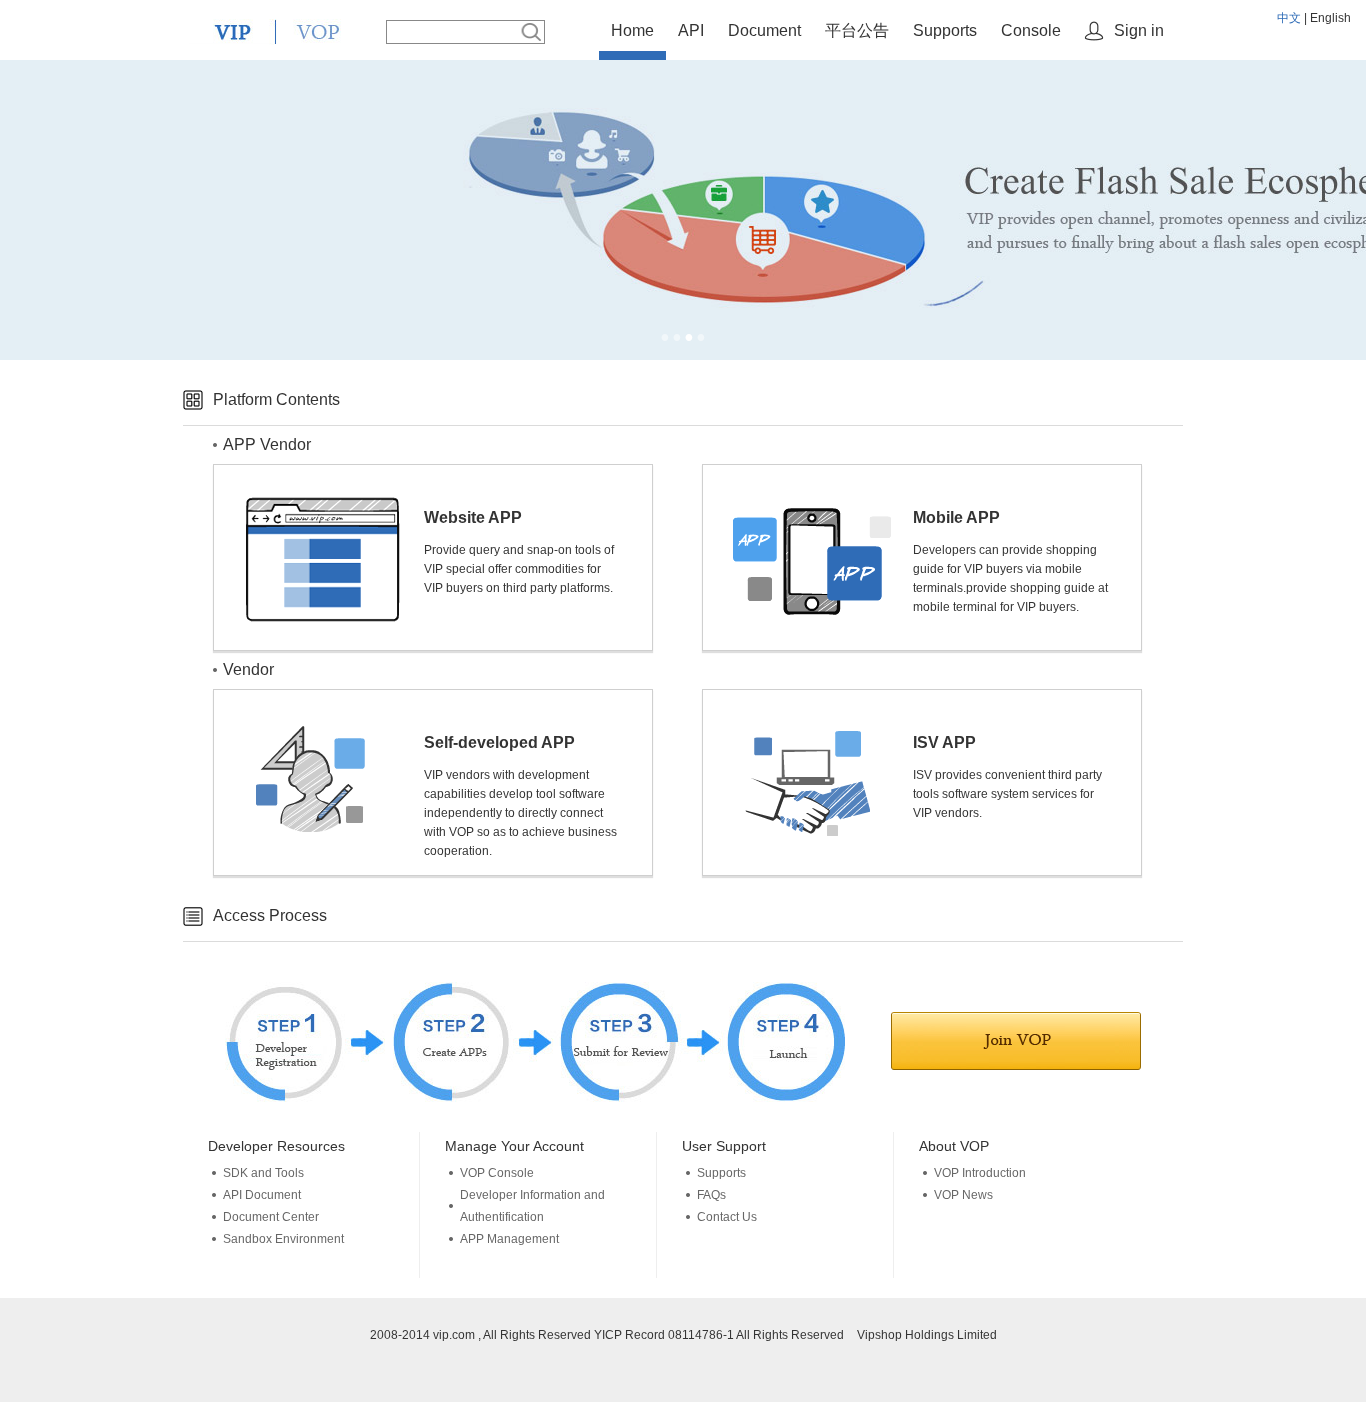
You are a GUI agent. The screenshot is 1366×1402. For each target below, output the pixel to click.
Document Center (271, 1217)
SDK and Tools (263, 1173)
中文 (1289, 18)
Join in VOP (1016, 1041)
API (691, 30)
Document (764, 30)
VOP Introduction (980, 1173)
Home (632, 30)
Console (1031, 30)
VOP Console (497, 1173)
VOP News (963, 1195)
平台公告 (857, 30)
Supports (945, 30)
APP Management (509, 1239)
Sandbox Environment (283, 1239)
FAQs (711, 1195)
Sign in (1139, 30)
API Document (262, 1195)
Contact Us (727, 1217)
